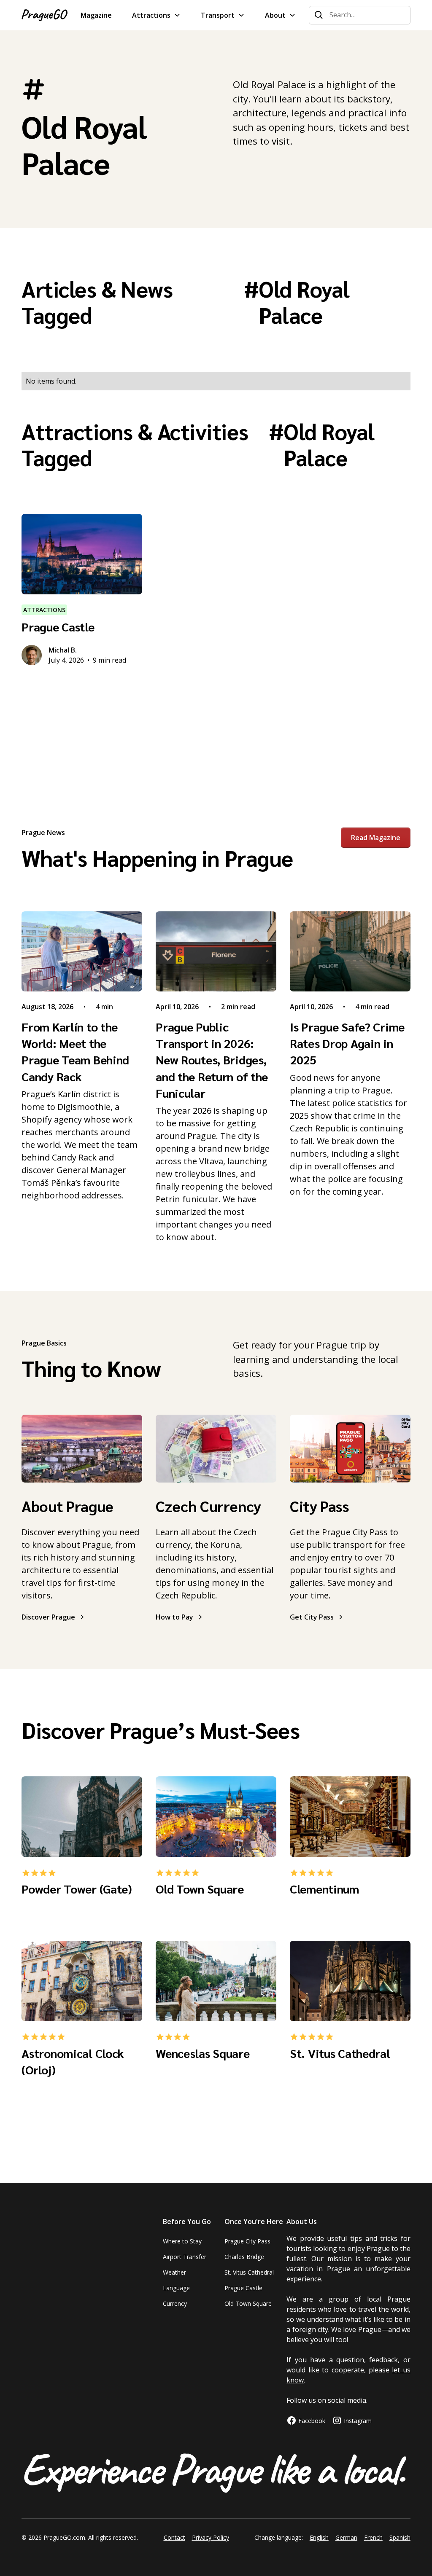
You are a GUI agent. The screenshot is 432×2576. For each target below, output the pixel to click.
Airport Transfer (185, 2257)
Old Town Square (248, 2303)
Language (176, 2288)
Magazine (96, 15)
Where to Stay (182, 2241)
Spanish (400, 2537)
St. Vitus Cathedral (249, 2272)
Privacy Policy (211, 2537)
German (346, 2537)
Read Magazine (376, 838)
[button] (156, 15)
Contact (174, 2537)
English (319, 2537)
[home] (45, 15)
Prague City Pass (247, 2241)
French (373, 2537)
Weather (174, 2272)
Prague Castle (243, 2288)
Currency (175, 2303)
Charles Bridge (244, 2257)
